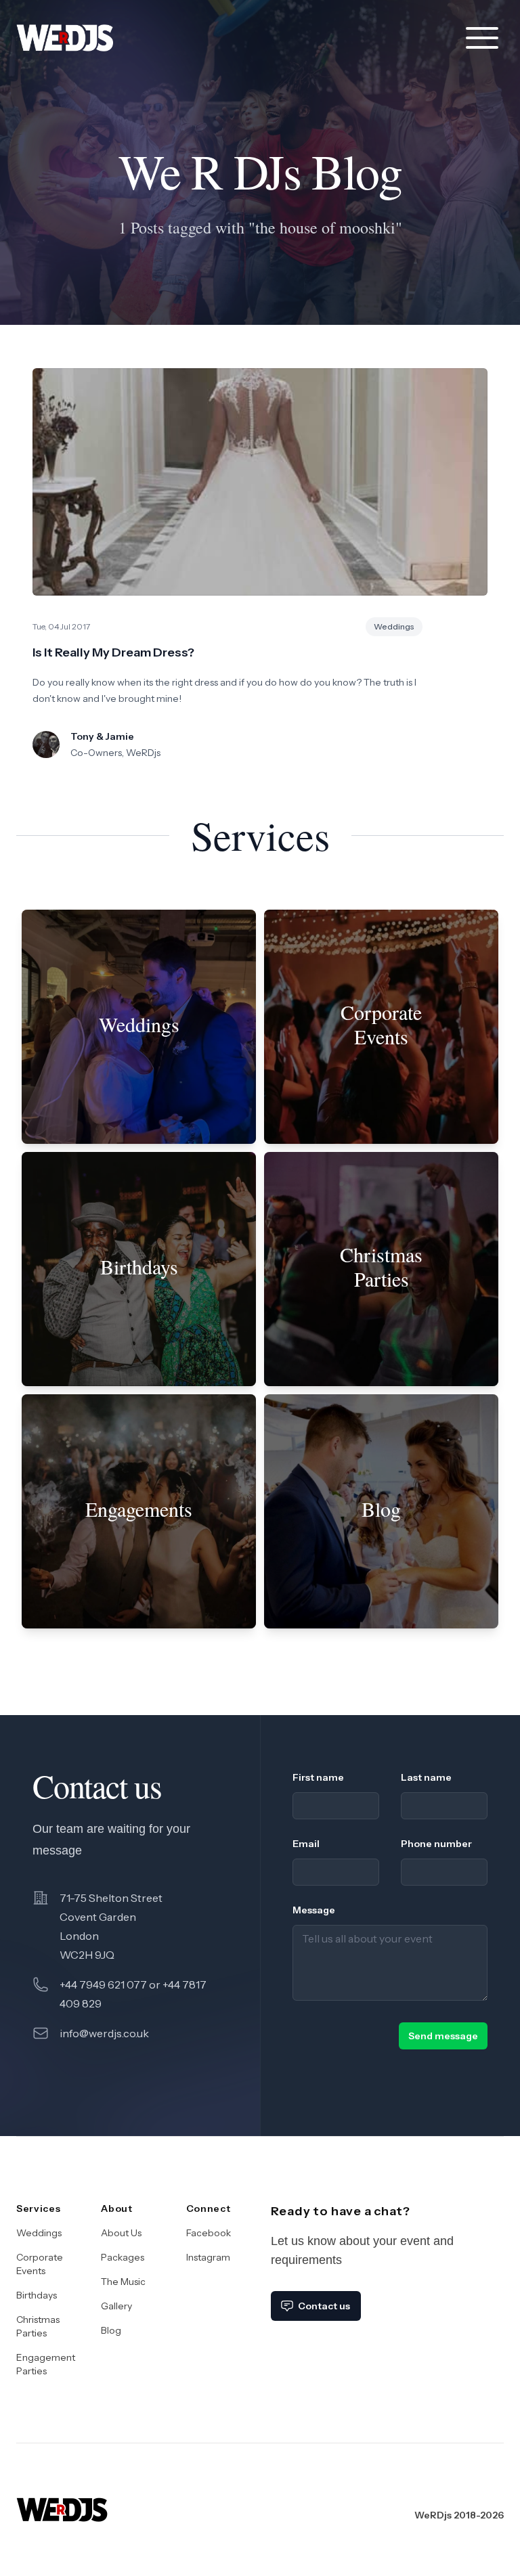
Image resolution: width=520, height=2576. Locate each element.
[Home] (62, 2499)
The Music (123, 2282)
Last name (426, 1777)
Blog (111, 2330)
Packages (123, 2257)
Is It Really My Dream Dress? (113, 652)
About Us (121, 2233)
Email (306, 1844)
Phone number (436, 1844)
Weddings (39, 2233)
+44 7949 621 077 (103, 1984)
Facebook (209, 2233)
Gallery (116, 2306)
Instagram (208, 2257)
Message (314, 1910)
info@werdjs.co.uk (104, 2033)
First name (318, 1777)
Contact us (324, 2306)
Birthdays (37, 2295)
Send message (443, 2036)
